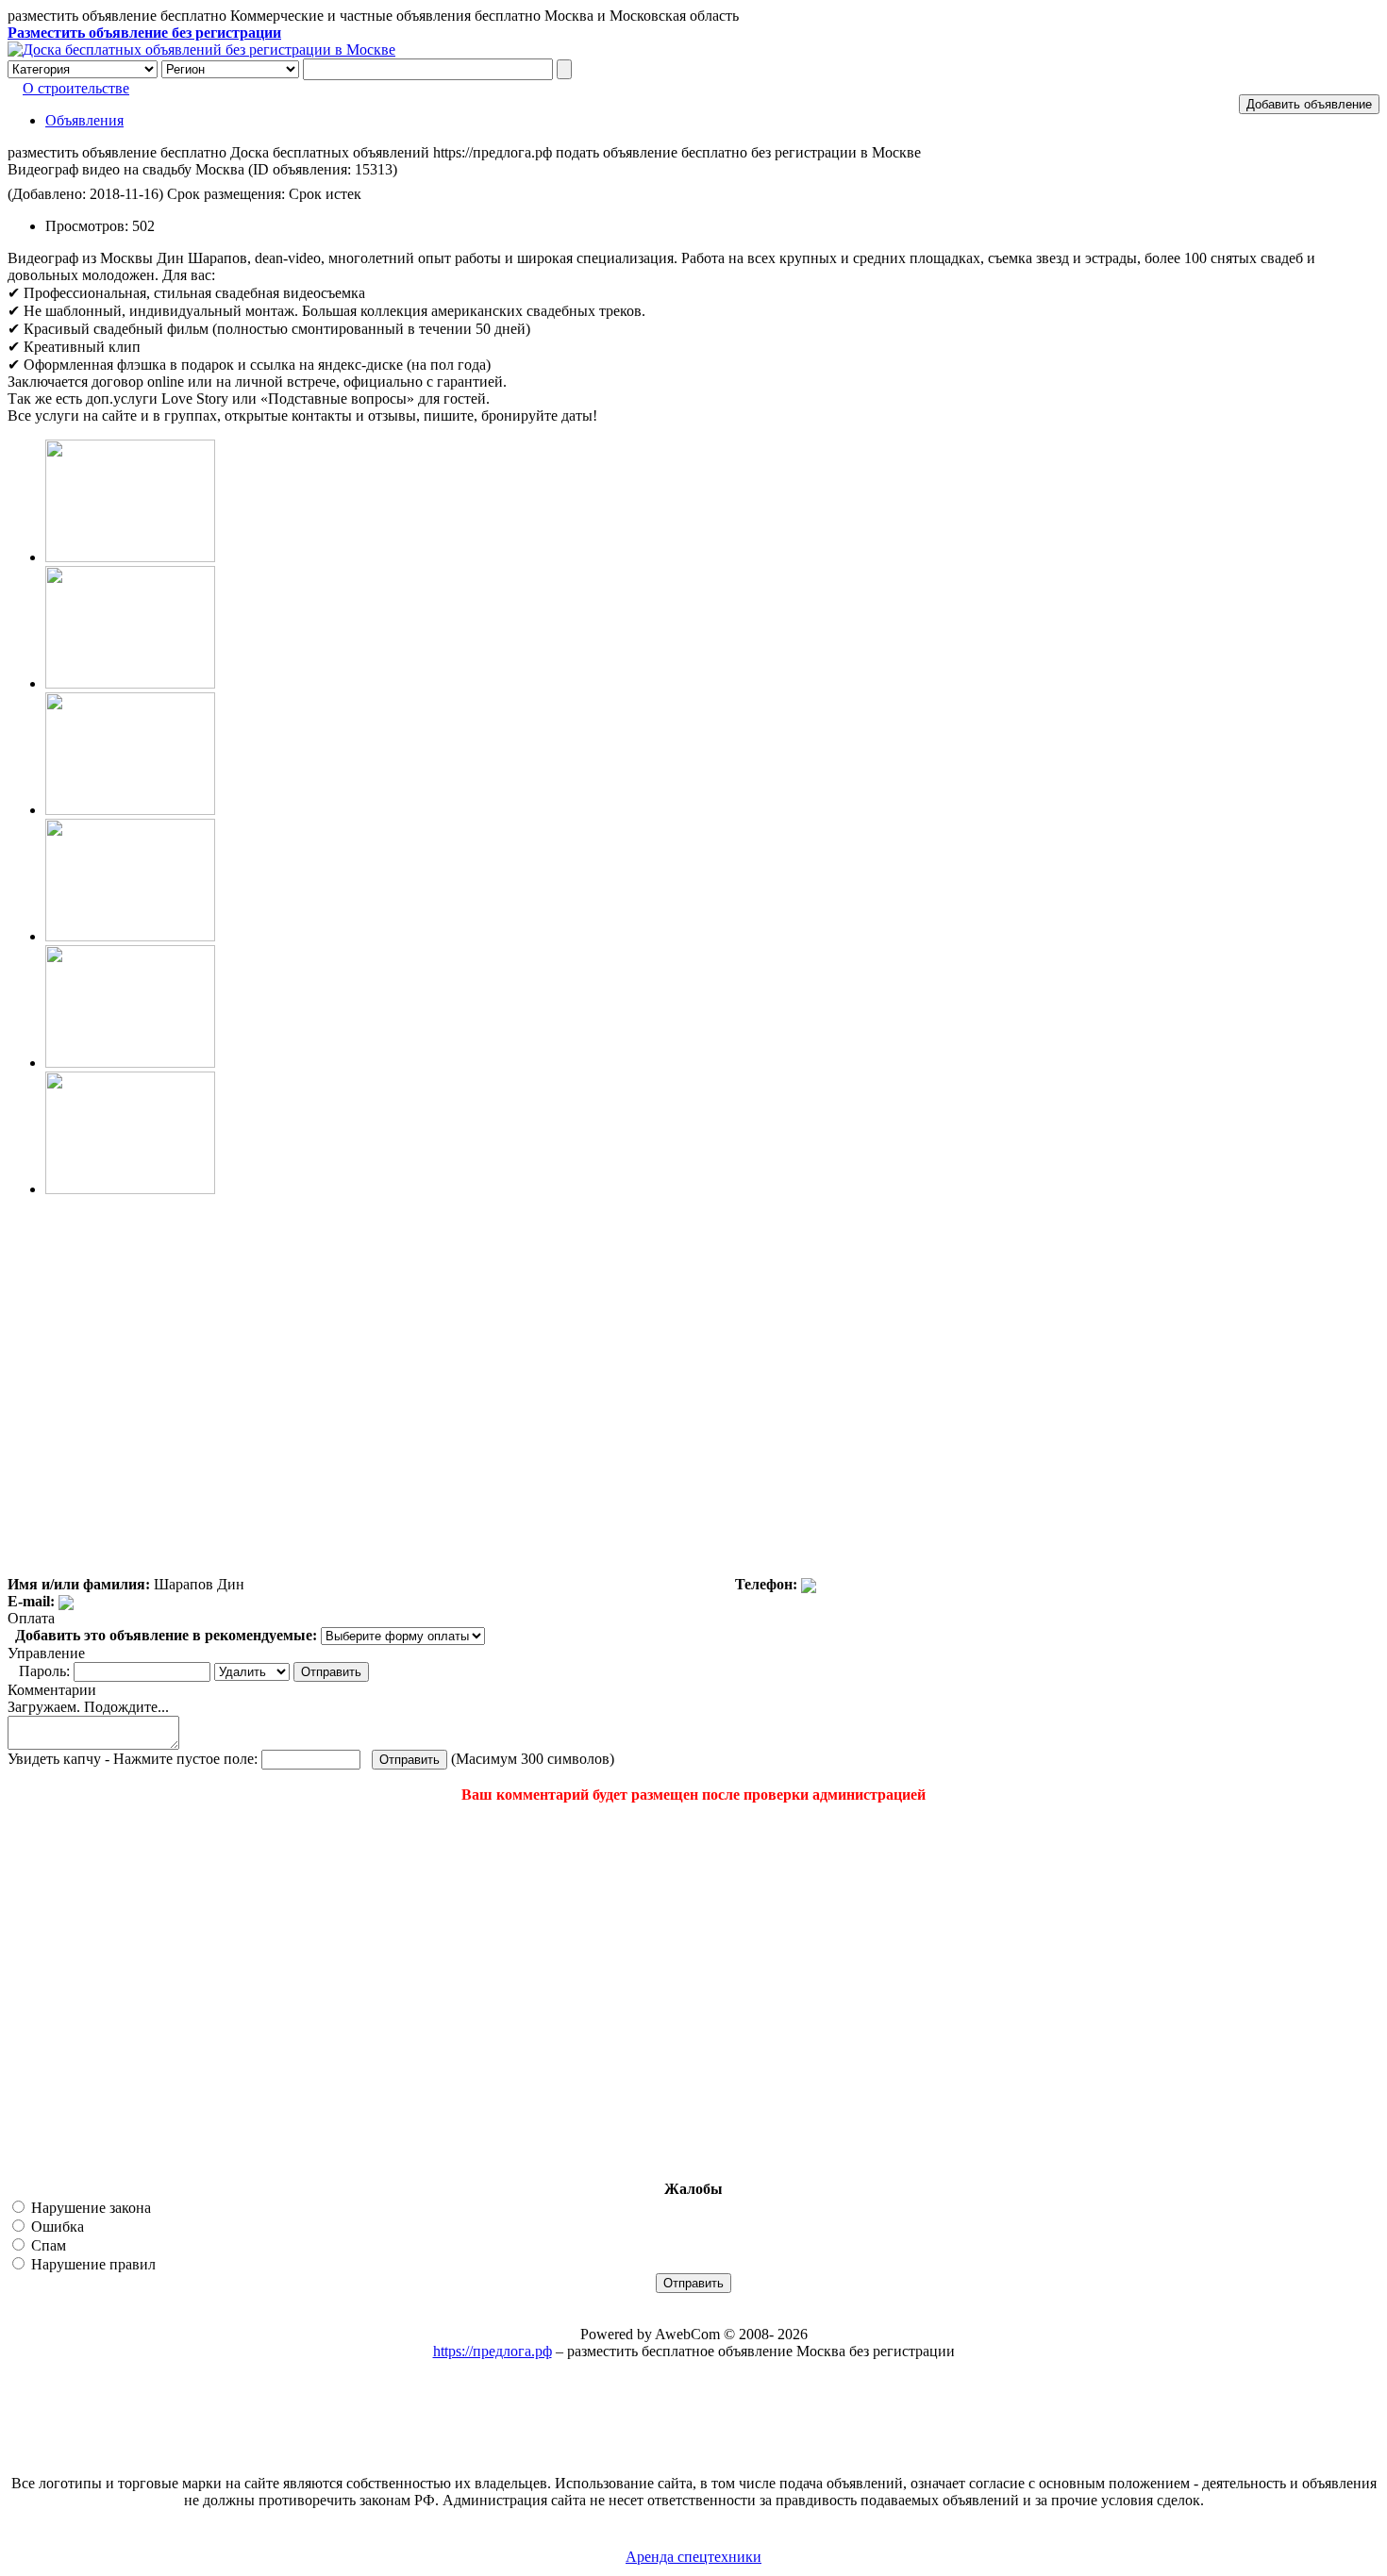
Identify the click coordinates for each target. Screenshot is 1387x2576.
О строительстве (76, 88)
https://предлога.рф (493, 2351)
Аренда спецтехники (693, 2557)
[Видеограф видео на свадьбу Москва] (130, 557)
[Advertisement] (121, 1992)
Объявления (84, 120)
